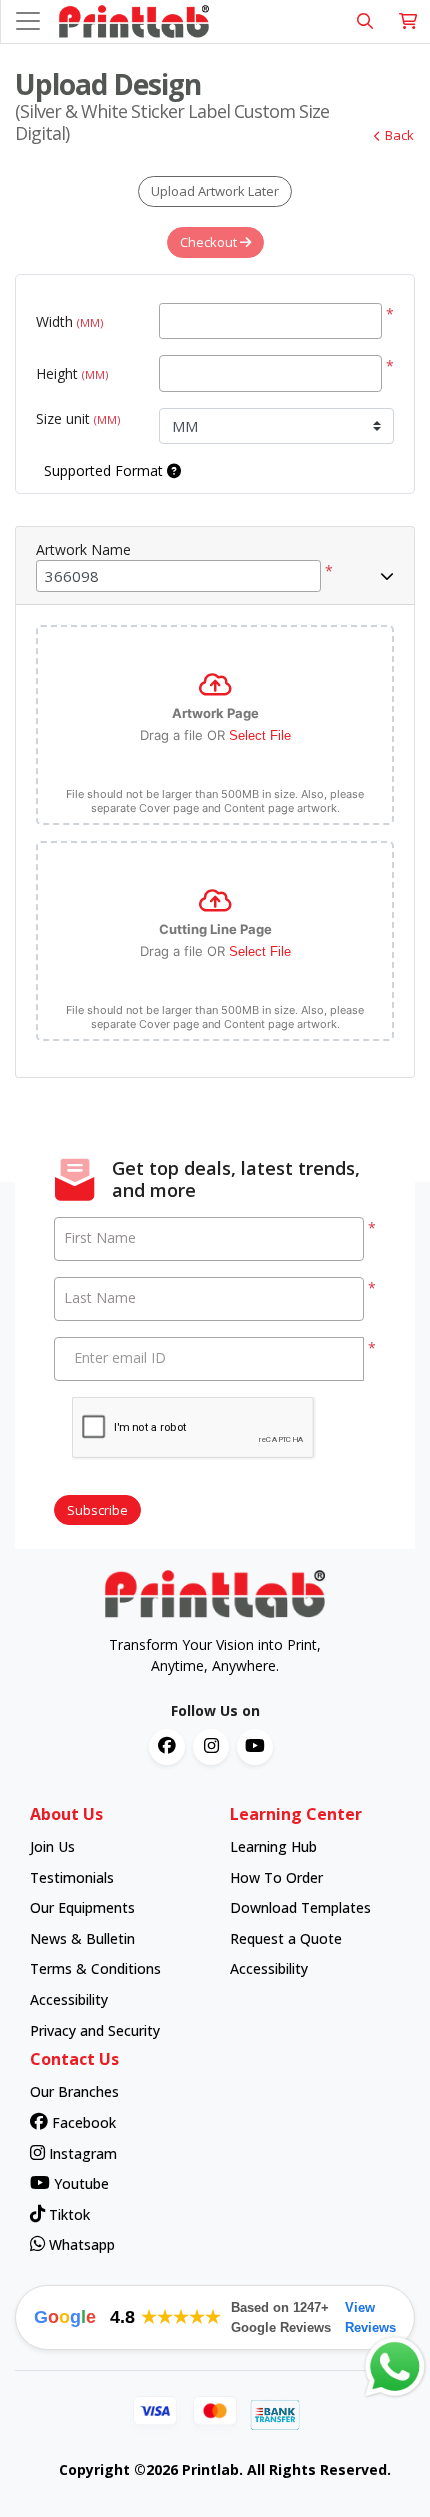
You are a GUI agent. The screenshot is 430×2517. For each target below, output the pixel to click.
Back (399, 135)
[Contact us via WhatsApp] (395, 2367)
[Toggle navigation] (28, 21)
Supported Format (105, 470)
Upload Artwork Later (215, 191)
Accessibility (69, 1999)
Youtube (79, 2183)
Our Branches (74, 2091)
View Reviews (370, 2317)
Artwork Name (83, 549)
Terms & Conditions (95, 1968)
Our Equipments (82, 1907)
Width (69, 321)
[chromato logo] (215, 1594)
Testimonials (72, 1877)
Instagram (81, 2153)
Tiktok (67, 2214)
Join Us (52, 1846)
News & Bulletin (82, 1938)
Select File (260, 735)
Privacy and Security (95, 2030)
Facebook (82, 2122)
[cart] (408, 21)
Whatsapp (80, 2244)
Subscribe (97, 1510)
